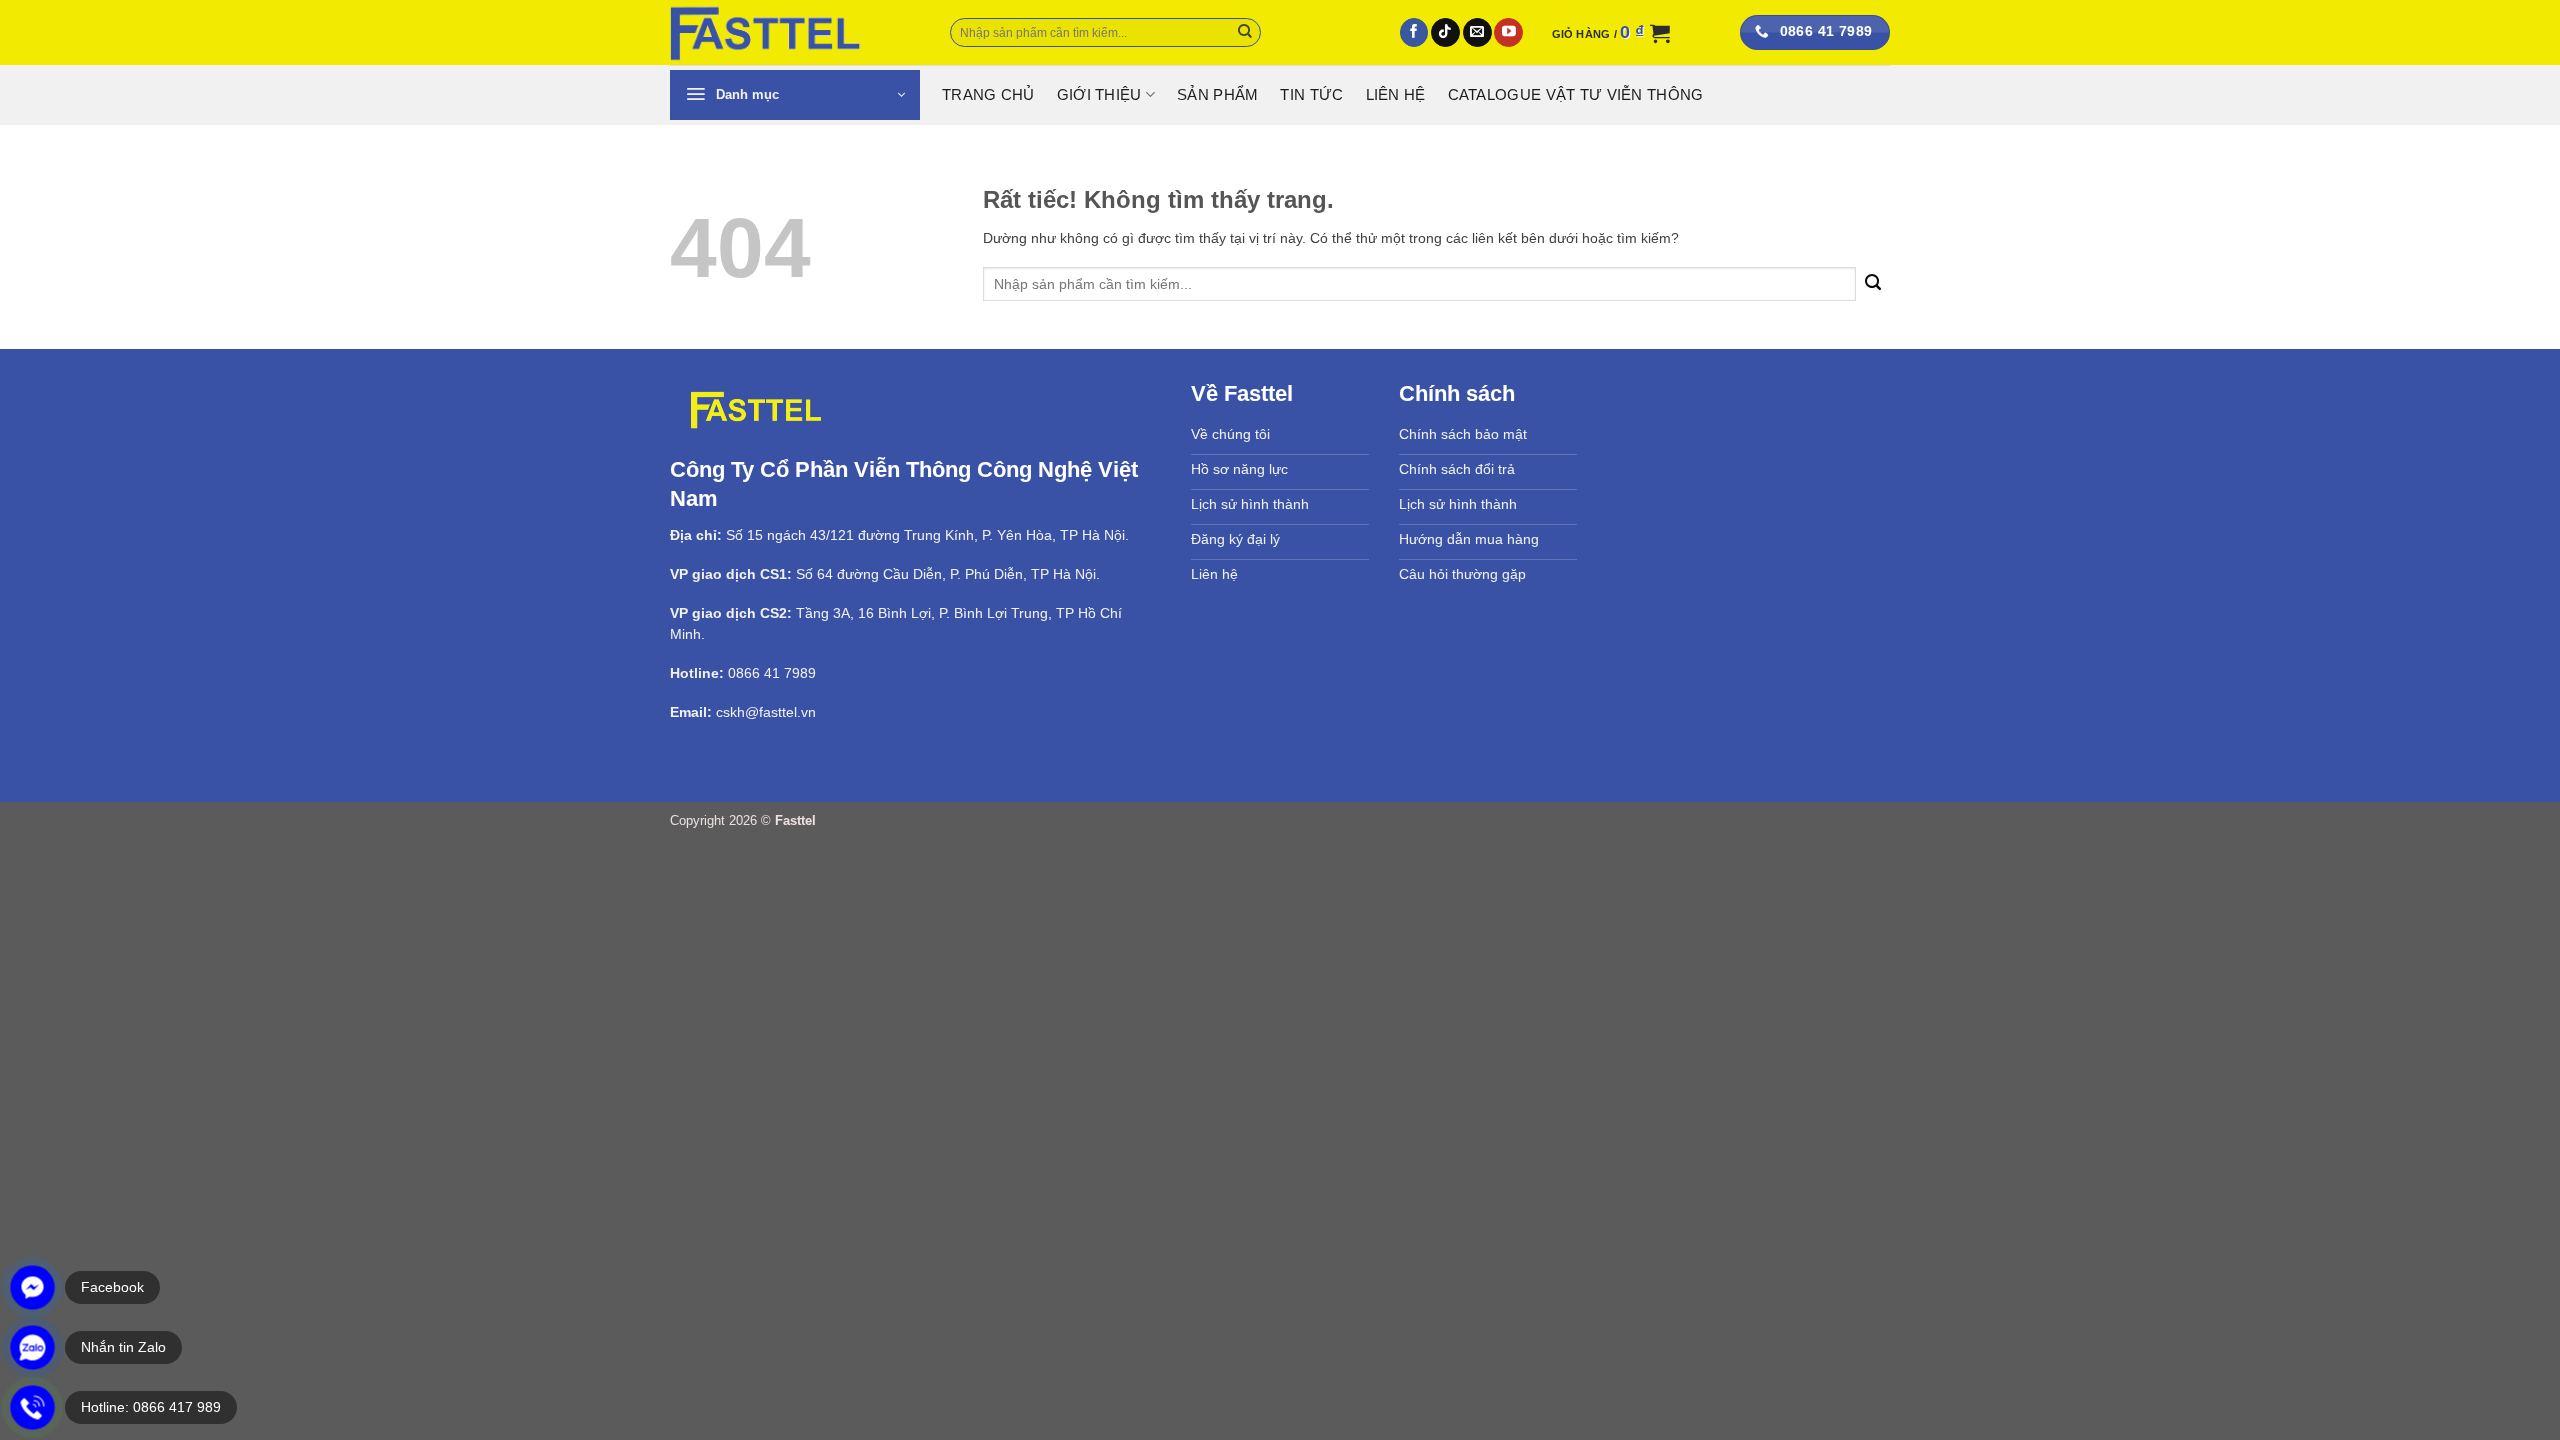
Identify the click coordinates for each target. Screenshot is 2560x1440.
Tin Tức (1311, 95)
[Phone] (32, 1407)
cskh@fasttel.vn (766, 712)
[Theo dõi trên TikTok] (1445, 33)
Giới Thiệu (1099, 95)
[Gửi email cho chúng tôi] (1477, 33)
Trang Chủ (988, 95)
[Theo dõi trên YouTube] (1508, 33)
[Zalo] (32, 1347)
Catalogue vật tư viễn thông (1576, 95)
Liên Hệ (1396, 95)
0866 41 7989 (772, 673)
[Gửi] (1245, 32)
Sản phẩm (1217, 95)
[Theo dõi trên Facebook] (1414, 33)
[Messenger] (32, 1287)
